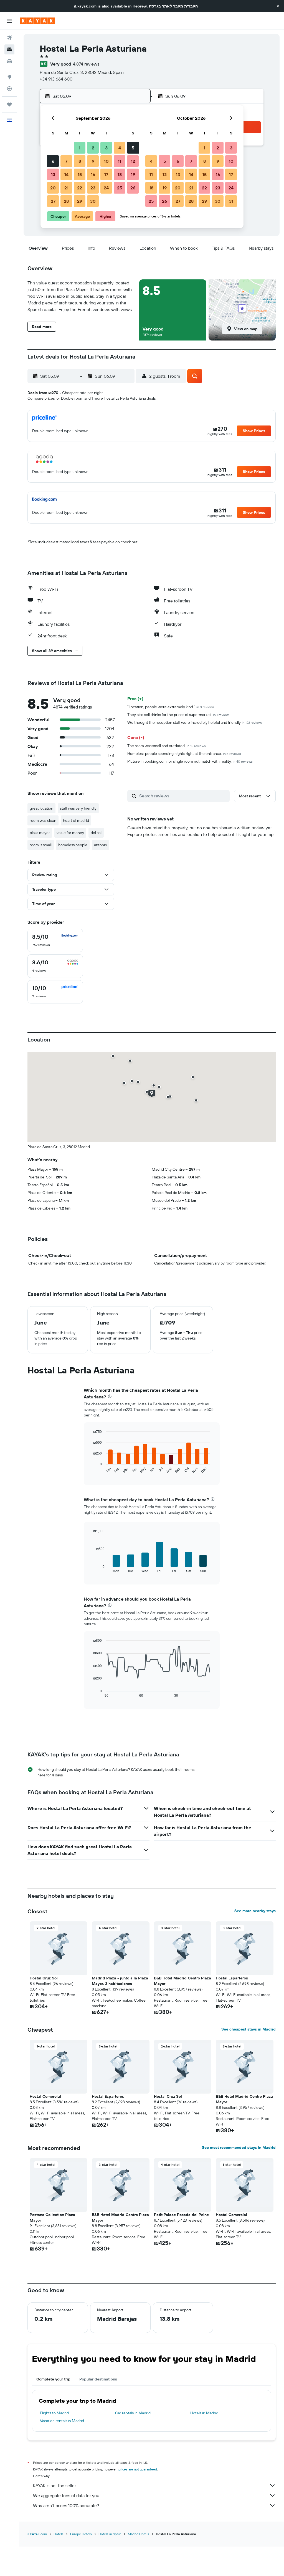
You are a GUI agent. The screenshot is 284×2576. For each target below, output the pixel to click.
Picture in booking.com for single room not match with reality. (190, 761)
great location (41, 808)
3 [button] (106, 148)
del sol (96, 833)
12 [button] (133, 161)
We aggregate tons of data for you (66, 2495)
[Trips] (9, 104)
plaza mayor (40, 833)
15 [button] (80, 174)
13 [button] (53, 174)
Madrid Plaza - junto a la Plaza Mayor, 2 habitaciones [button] (120, 1981)
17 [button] (106, 174)
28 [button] (66, 201)
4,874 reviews (86, 64)
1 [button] (80, 148)
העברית (191, 6)
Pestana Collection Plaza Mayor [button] (52, 2217)
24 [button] (106, 188)
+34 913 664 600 (56, 79)
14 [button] (66, 174)
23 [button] (93, 188)
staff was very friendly (78, 808)
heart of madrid (76, 820)
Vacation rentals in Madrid (62, 2421)
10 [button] (106, 161)
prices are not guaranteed (138, 2469)
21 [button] (66, 188)
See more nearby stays (255, 1911)
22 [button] (80, 188)
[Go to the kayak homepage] (37, 21)
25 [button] (120, 188)
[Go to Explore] (9, 77)
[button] (278, 6)
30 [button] (93, 201)
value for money (70, 833)
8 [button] (80, 161)
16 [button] (93, 174)
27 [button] (53, 201)
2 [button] (93, 148)
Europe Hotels (81, 2534)
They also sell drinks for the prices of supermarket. (178, 715)
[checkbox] (55, 940)
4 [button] (120, 148)
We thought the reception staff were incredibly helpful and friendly (195, 722)
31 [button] (231, 201)
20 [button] (53, 188)
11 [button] (120, 161)
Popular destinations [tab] (98, 2379)
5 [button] (133, 148)
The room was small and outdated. (167, 746)
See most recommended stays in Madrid (239, 2147)
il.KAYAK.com (37, 2534)
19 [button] (133, 174)
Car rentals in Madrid (133, 2413)
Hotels (59, 2534)
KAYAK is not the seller (54, 2485)
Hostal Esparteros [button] (232, 1978)
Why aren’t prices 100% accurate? (66, 2505)
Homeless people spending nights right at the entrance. (184, 753)
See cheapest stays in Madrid (248, 2029)
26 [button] (133, 188)
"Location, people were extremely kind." (171, 707)
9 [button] (93, 161)
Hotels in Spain (110, 2534)
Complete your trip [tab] (53, 2379)
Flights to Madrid (54, 2413)
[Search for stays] (9, 49)
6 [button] (53, 161)
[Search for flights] (9, 38)
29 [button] (80, 201)
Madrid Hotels (139, 2534)
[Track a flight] (9, 89)
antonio (101, 845)
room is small (41, 845)
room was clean (43, 820)
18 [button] (120, 174)
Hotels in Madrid (204, 2413)
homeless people (73, 845)
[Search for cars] (9, 61)
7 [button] (66, 161)
